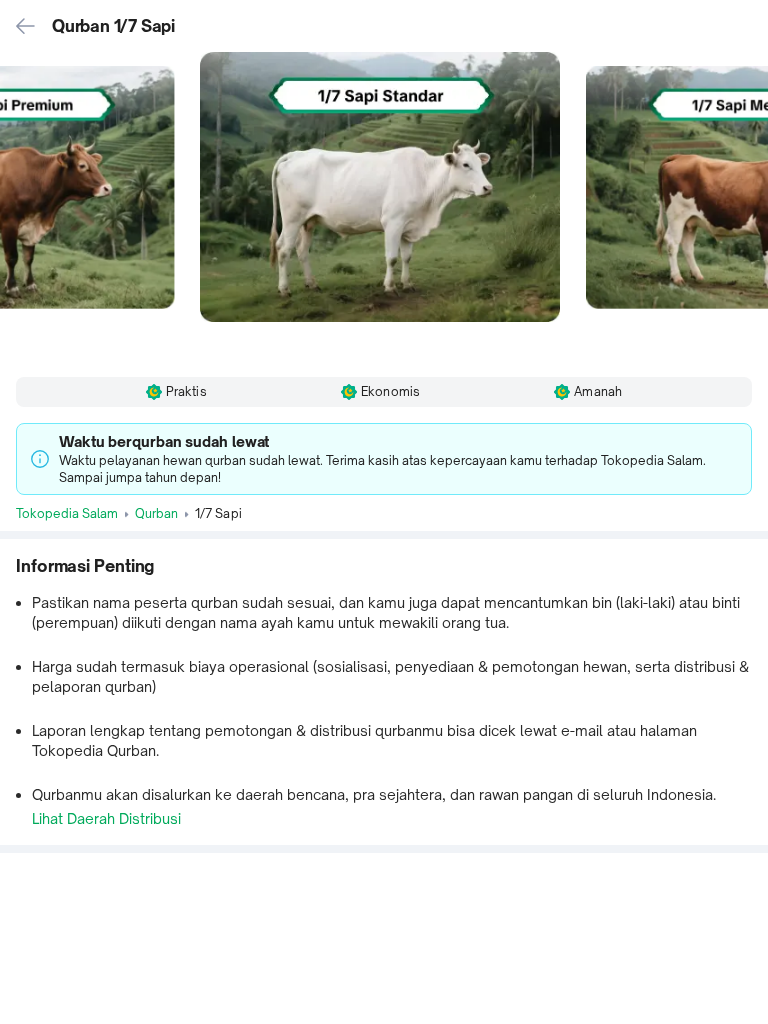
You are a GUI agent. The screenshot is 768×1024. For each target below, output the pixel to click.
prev (16, 207)
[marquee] (384, 459)
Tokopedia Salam (67, 513)
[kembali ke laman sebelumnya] (26, 26)
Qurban (156, 513)
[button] (384, 206)
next (752, 207)
